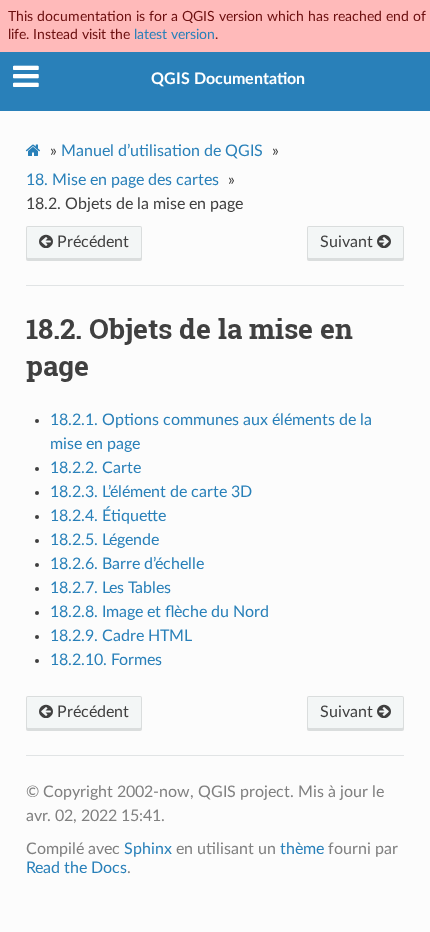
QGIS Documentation (228, 79)
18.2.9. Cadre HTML (121, 636)
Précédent (91, 242)
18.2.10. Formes (106, 660)
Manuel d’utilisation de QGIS (162, 151)
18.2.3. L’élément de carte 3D (151, 492)
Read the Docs (76, 868)
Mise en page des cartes (122, 180)
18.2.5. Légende (104, 540)
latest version (174, 34)
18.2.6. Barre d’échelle (127, 564)
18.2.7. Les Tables (110, 588)
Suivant (348, 242)
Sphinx (148, 849)
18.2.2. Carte (95, 468)
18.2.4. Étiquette (108, 516)
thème (302, 849)
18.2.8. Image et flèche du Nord (159, 612)
